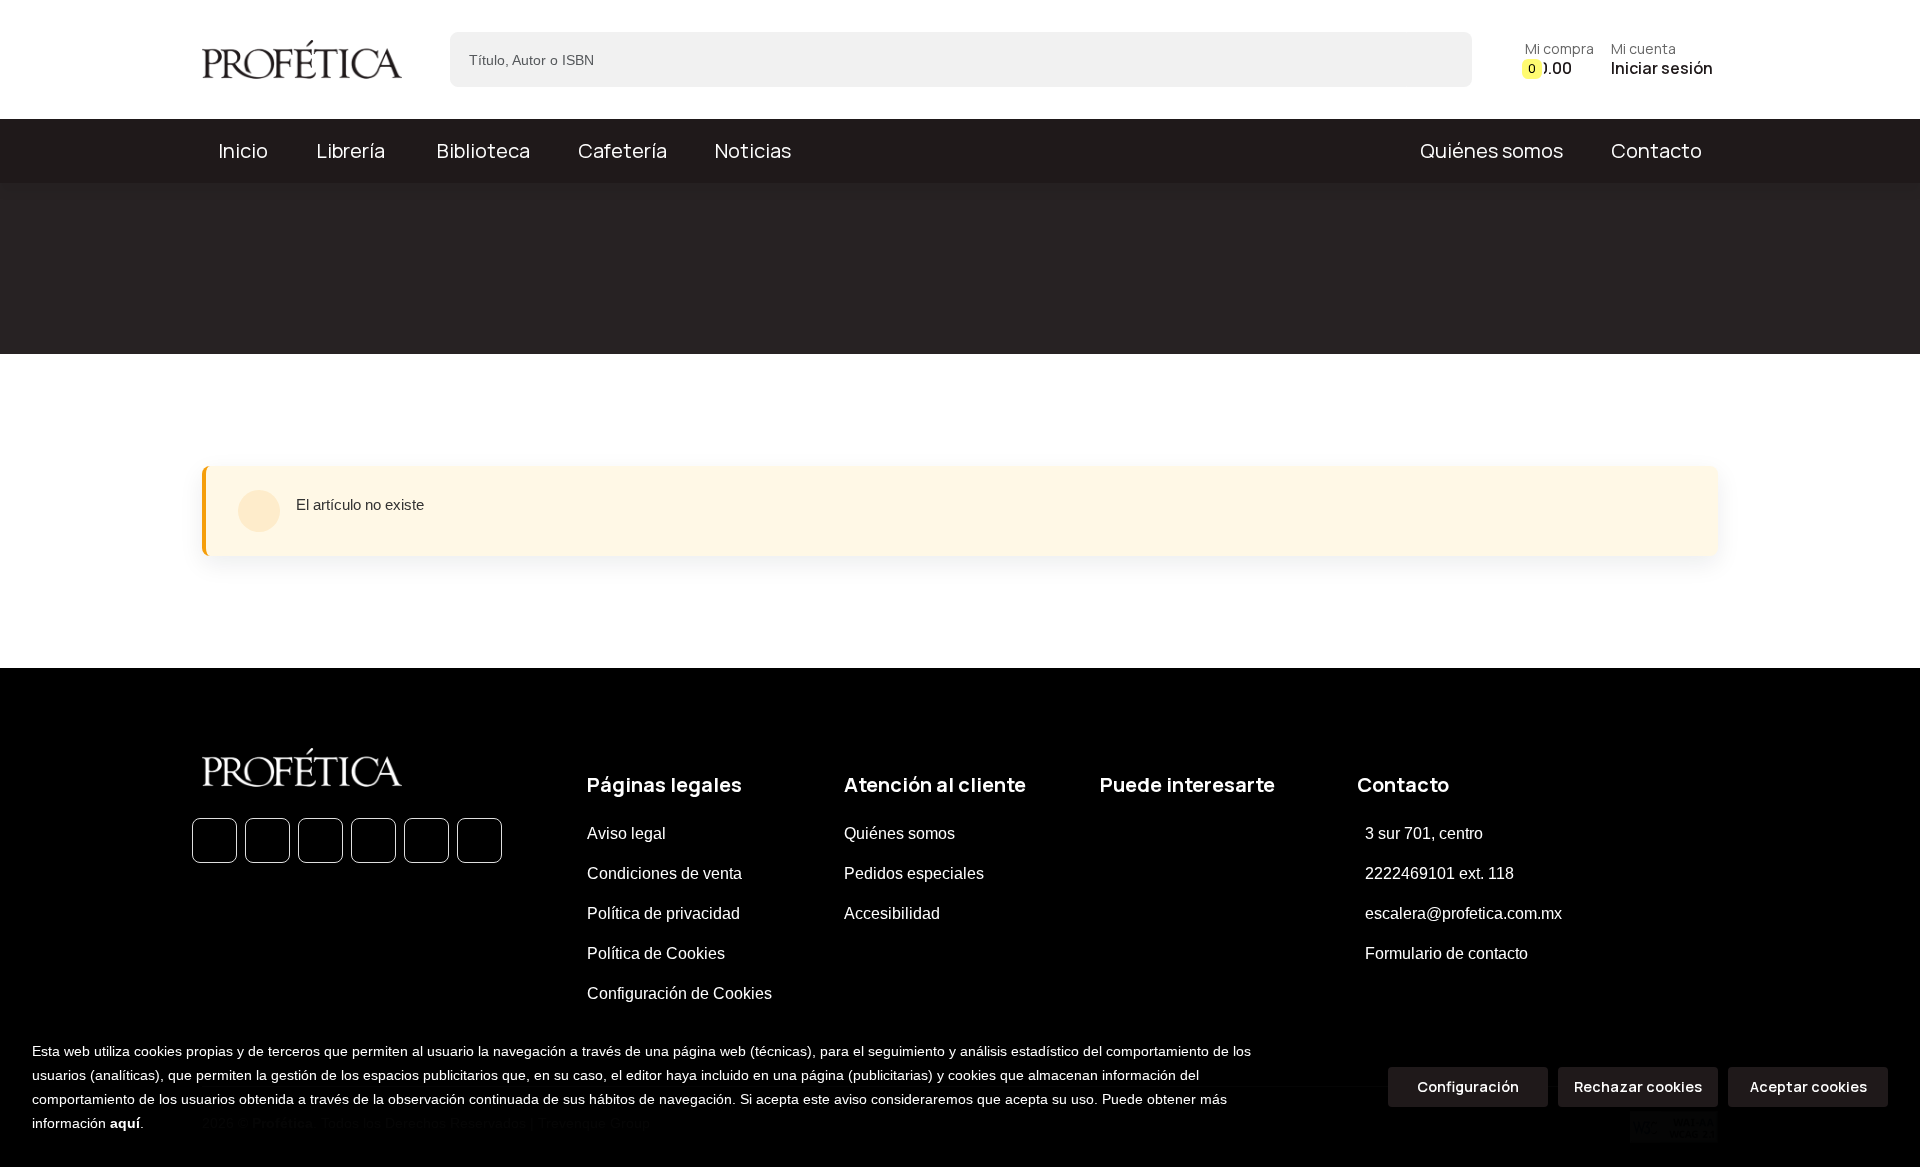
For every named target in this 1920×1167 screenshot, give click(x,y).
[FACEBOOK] (267, 840)
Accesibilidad (892, 913)
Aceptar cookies (1808, 1086)
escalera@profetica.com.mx (1463, 913)
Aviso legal (626, 833)
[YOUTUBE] (479, 840)
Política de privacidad (663, 913)
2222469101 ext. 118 (1439, 873)
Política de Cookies (656, 953)
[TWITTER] (320, 840)
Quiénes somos (1491, 150)
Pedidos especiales (914, 873)
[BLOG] (426, 840)
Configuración (1468, 1086)
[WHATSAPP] (214, 840)
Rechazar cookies (1638, 1086)
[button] (1559, 59)
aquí (125, 1123)
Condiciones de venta (664, 873)
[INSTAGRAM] (373, 840)
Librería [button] (350, 150)
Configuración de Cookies (679, 993)
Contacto (1656, 150)
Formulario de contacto (1446, 953)
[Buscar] (1439, 59)
